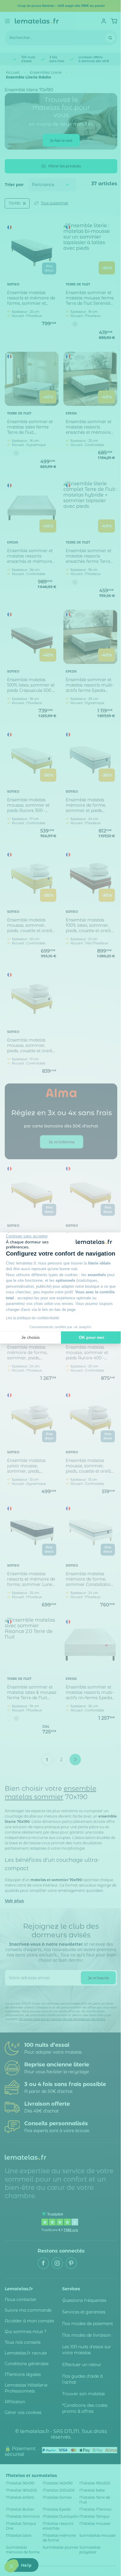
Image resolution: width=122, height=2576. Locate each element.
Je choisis (30, 1337)
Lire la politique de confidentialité (33, 1318)
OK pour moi (91, 1337)
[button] (11, 2566)
